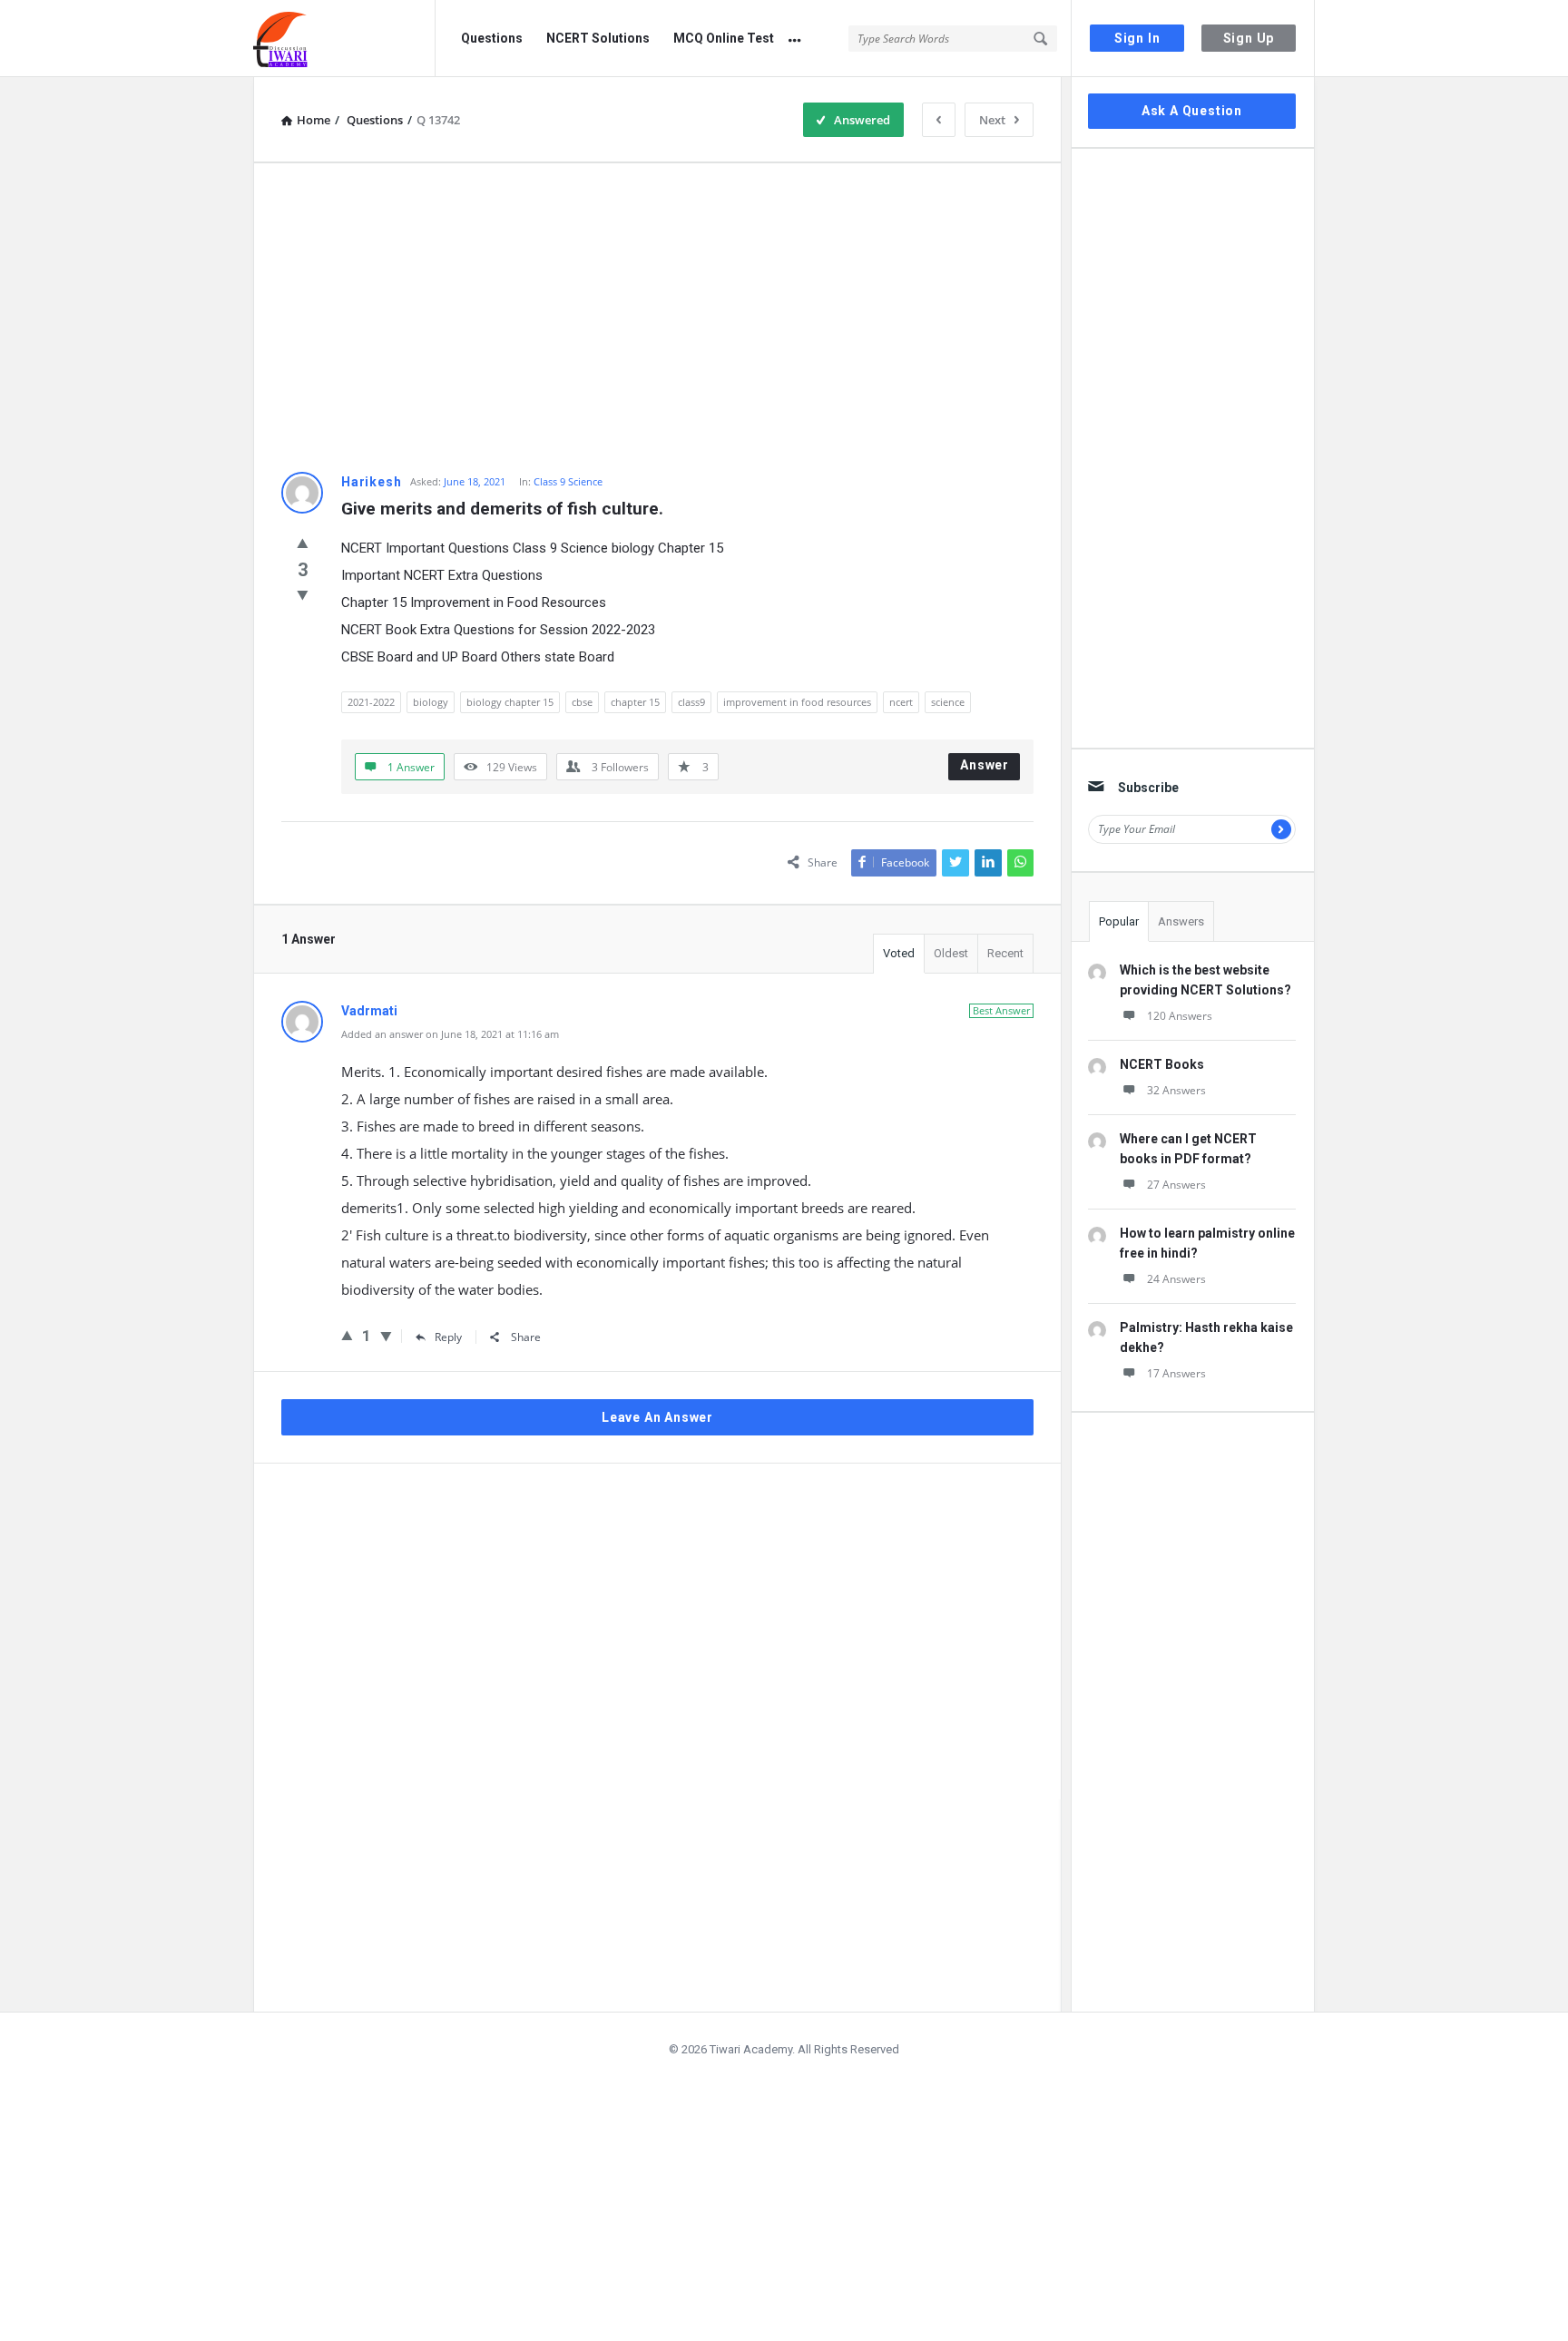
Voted (899, 953)
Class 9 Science (568, 481)
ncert (901, 702)
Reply (448, 1337)
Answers (1181, 921)
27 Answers (1176, 1185)
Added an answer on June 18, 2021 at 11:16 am (450, 1034)
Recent (1005, 953)
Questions (492, 38)
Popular (1119, 921)
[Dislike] (303, 594)
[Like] (303, 543)
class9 (691, 702)
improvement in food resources (797, 702)
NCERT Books (1162, 1064)
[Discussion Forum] (344, 39)
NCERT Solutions (598, 38)
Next (992, 120)
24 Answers (1176, 1279)
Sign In (1137, 38)
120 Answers (1180, 1016)
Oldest (951, 953)
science (948, 702)
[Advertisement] (657, 318)
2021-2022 (371, 702)
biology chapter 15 (510, 702)
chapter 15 (635, 702)
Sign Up (1249, 38)
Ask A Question (1192, 111)
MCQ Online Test (724, 38)
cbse (582, 702)
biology (431, 702)
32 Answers (1176, 1090)
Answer (985, 765)
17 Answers (1176, 1373)
